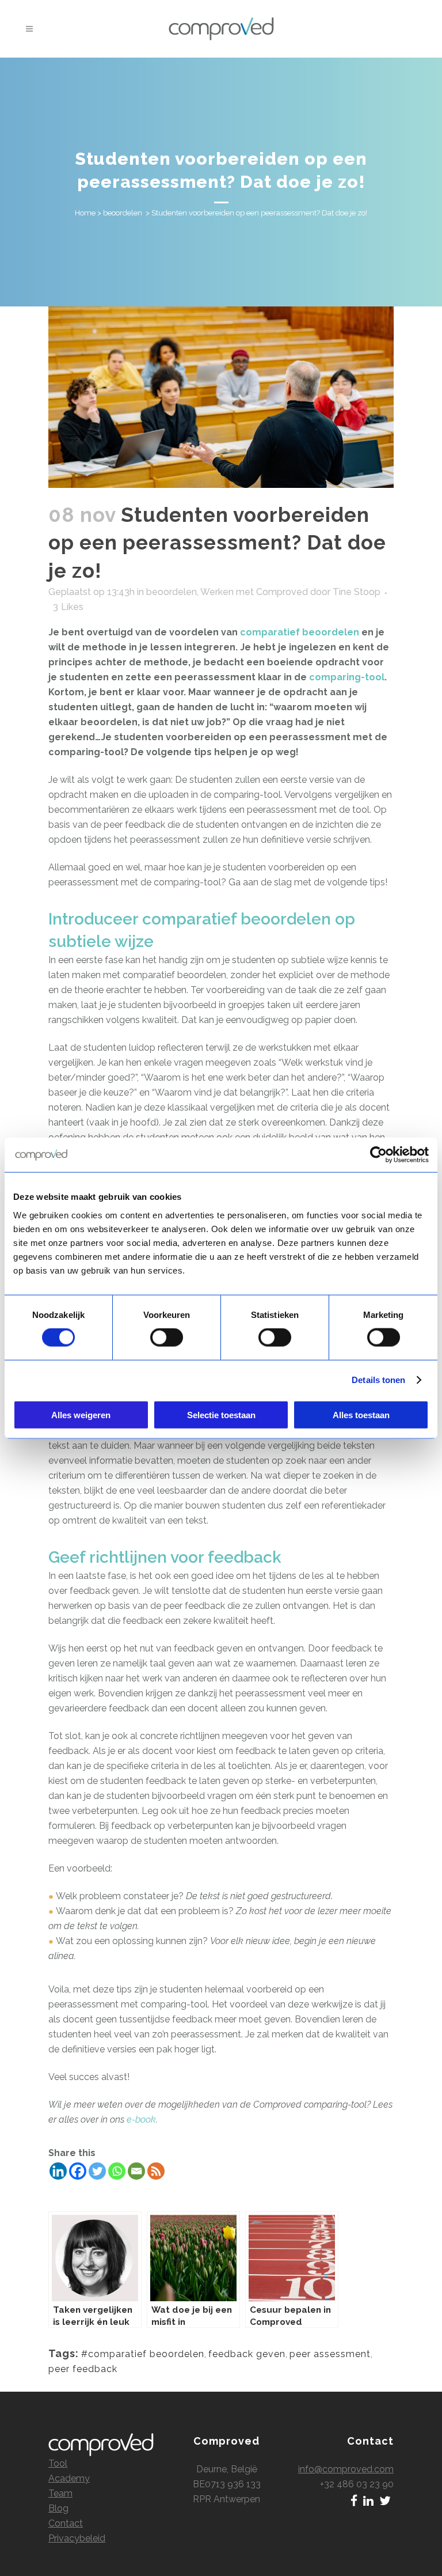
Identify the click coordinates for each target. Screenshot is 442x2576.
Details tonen (378, 1380)
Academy (69, 2478)
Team (60, 2493)
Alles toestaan (361, 1414)
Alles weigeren (81, 1414)
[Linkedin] (58, 2171)
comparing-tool (347, 677)
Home (85, 213)
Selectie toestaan (221, 1414)
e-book (141, 2119)
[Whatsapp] (117, 2171)
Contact (66, 2523)
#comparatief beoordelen (143, 2354)
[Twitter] (97, 2171)
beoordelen (123, 213)
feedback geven (247, 2354)
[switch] (167, 1338)
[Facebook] (78, 2171)
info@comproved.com (346, 2469)
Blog (58, 2508)
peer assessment (330, 2354)
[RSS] (156, 2171)
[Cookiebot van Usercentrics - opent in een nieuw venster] (378, 1155)
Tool (58, 2463)
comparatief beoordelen (300, 632)
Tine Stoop (357, 592)
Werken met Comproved (254, 592)
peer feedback (83, 2369)
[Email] (136, 2171)
